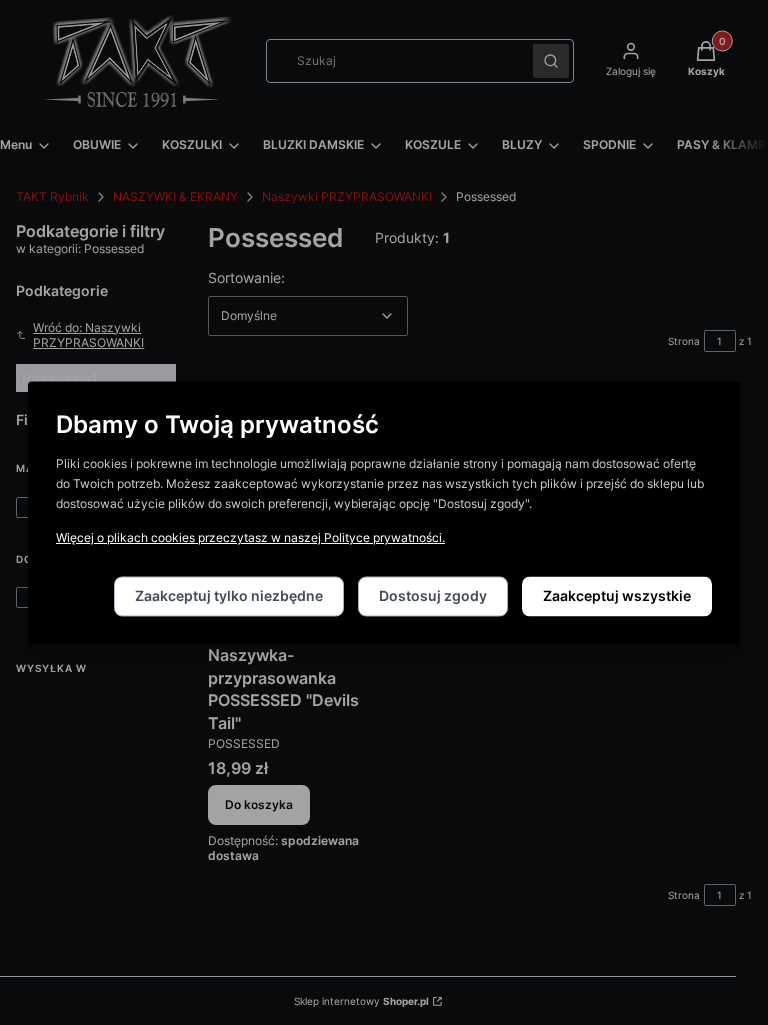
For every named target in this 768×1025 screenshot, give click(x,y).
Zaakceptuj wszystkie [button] (617, 595)
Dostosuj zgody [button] (433, 595)
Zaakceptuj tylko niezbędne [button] (229, 595)
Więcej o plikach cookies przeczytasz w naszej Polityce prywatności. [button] (250, 537)
